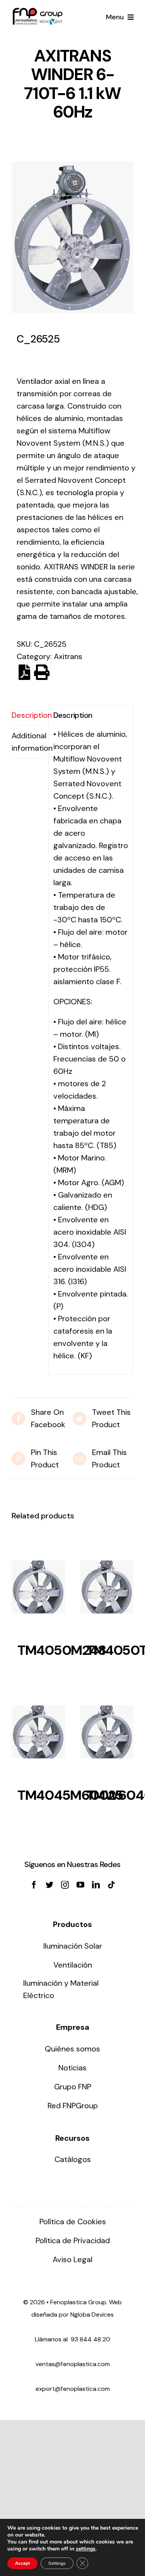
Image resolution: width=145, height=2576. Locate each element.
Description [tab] (27, 715)
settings (86, 2549)
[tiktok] (111, 1885)
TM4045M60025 (70, 1795)
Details (38, 1589)
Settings (57, 2563)
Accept (22, 2563)
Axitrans (68, 656)
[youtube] (80, 1885)
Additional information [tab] (27, 742)
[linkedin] (96, 1885)
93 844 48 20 (90, 2339)
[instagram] (65, 1885)
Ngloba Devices (92, 2314)
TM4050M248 (61, 1650)
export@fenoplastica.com (73, 2389)
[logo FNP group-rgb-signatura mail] (38, 12)
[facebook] (34, 1885)
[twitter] (49, 1885)
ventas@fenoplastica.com (73, 2364)
